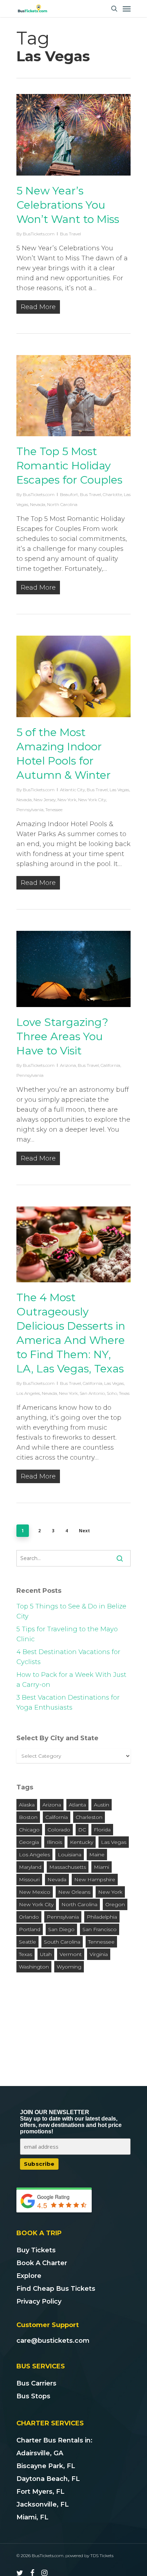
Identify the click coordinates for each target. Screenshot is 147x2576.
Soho (112, 1393)
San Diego (61, 1929)
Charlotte (112, 494)
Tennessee (101, 1942)
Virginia (99, 1954)
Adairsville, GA (40, 2453)
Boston (28, 1817)
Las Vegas (119, 790)
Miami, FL (32, 2517)
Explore (29, 2276)
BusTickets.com (39, 234)
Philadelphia (102, 1917)
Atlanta (77, 1805)
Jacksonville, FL (43, 2504)
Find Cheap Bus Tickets (56, 2289)
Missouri (29, 1879)
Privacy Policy (39, 2301)
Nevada (38, 504)
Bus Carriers (36, 2383)
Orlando (29, 1917)
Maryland (30, 1867)
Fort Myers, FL (40, 2492)
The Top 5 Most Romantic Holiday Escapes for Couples (69, 466)
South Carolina (62, 1942)
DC (82, 1830)
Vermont (71, 1954)
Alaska (27, 1805)
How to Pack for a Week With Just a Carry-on (71, 1680)
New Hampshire (95, 1879)
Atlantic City (72, 790)
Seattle (27, 1942)
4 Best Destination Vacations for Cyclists (68, 1657)
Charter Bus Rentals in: (54, 2440)
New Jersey (45, 800)
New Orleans (74, 1892)
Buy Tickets (36, 2250)
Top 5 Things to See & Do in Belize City (71, 1611)
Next (84, 1531)
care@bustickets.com (53, 2341)
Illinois (54, 1842)
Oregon (115, 1904)
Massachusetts (68, 1867)
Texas (124, 1393)
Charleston (89, 1817)
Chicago (29, 1830)
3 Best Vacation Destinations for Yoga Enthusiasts (68, 1702)
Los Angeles (28, 1393)
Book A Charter (42, 2263)
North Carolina (62, 504)
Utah (46, 1954)
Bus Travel (70, 234)
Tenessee (54, 810)
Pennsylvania (30, 810)
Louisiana (70, 1855)
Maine (97, 1855)
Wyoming (69, 1967)
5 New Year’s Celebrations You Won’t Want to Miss (68, 205)
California (110, 1065)
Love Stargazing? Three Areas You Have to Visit (62, 1036)
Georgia (29, 1842)
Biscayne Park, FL (46, 2466)
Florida (102, 1830)
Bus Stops (33, 2396)
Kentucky (82, 1842)
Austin (102, 1805)
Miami (102, 1867)
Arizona (68, 1065)
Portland (30, 1929)
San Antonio (92, 1393)
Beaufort (69, 494)
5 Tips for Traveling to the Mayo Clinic (67, 1634)
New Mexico (35, 1892)
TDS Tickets (102, 2556)
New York (67, 800)
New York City (92, 800)
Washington (34, 1967)
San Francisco (100, 1929)
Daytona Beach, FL (48, 2479)
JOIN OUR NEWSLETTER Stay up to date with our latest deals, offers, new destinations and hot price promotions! (71, 2122)
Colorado (59, 1830)
